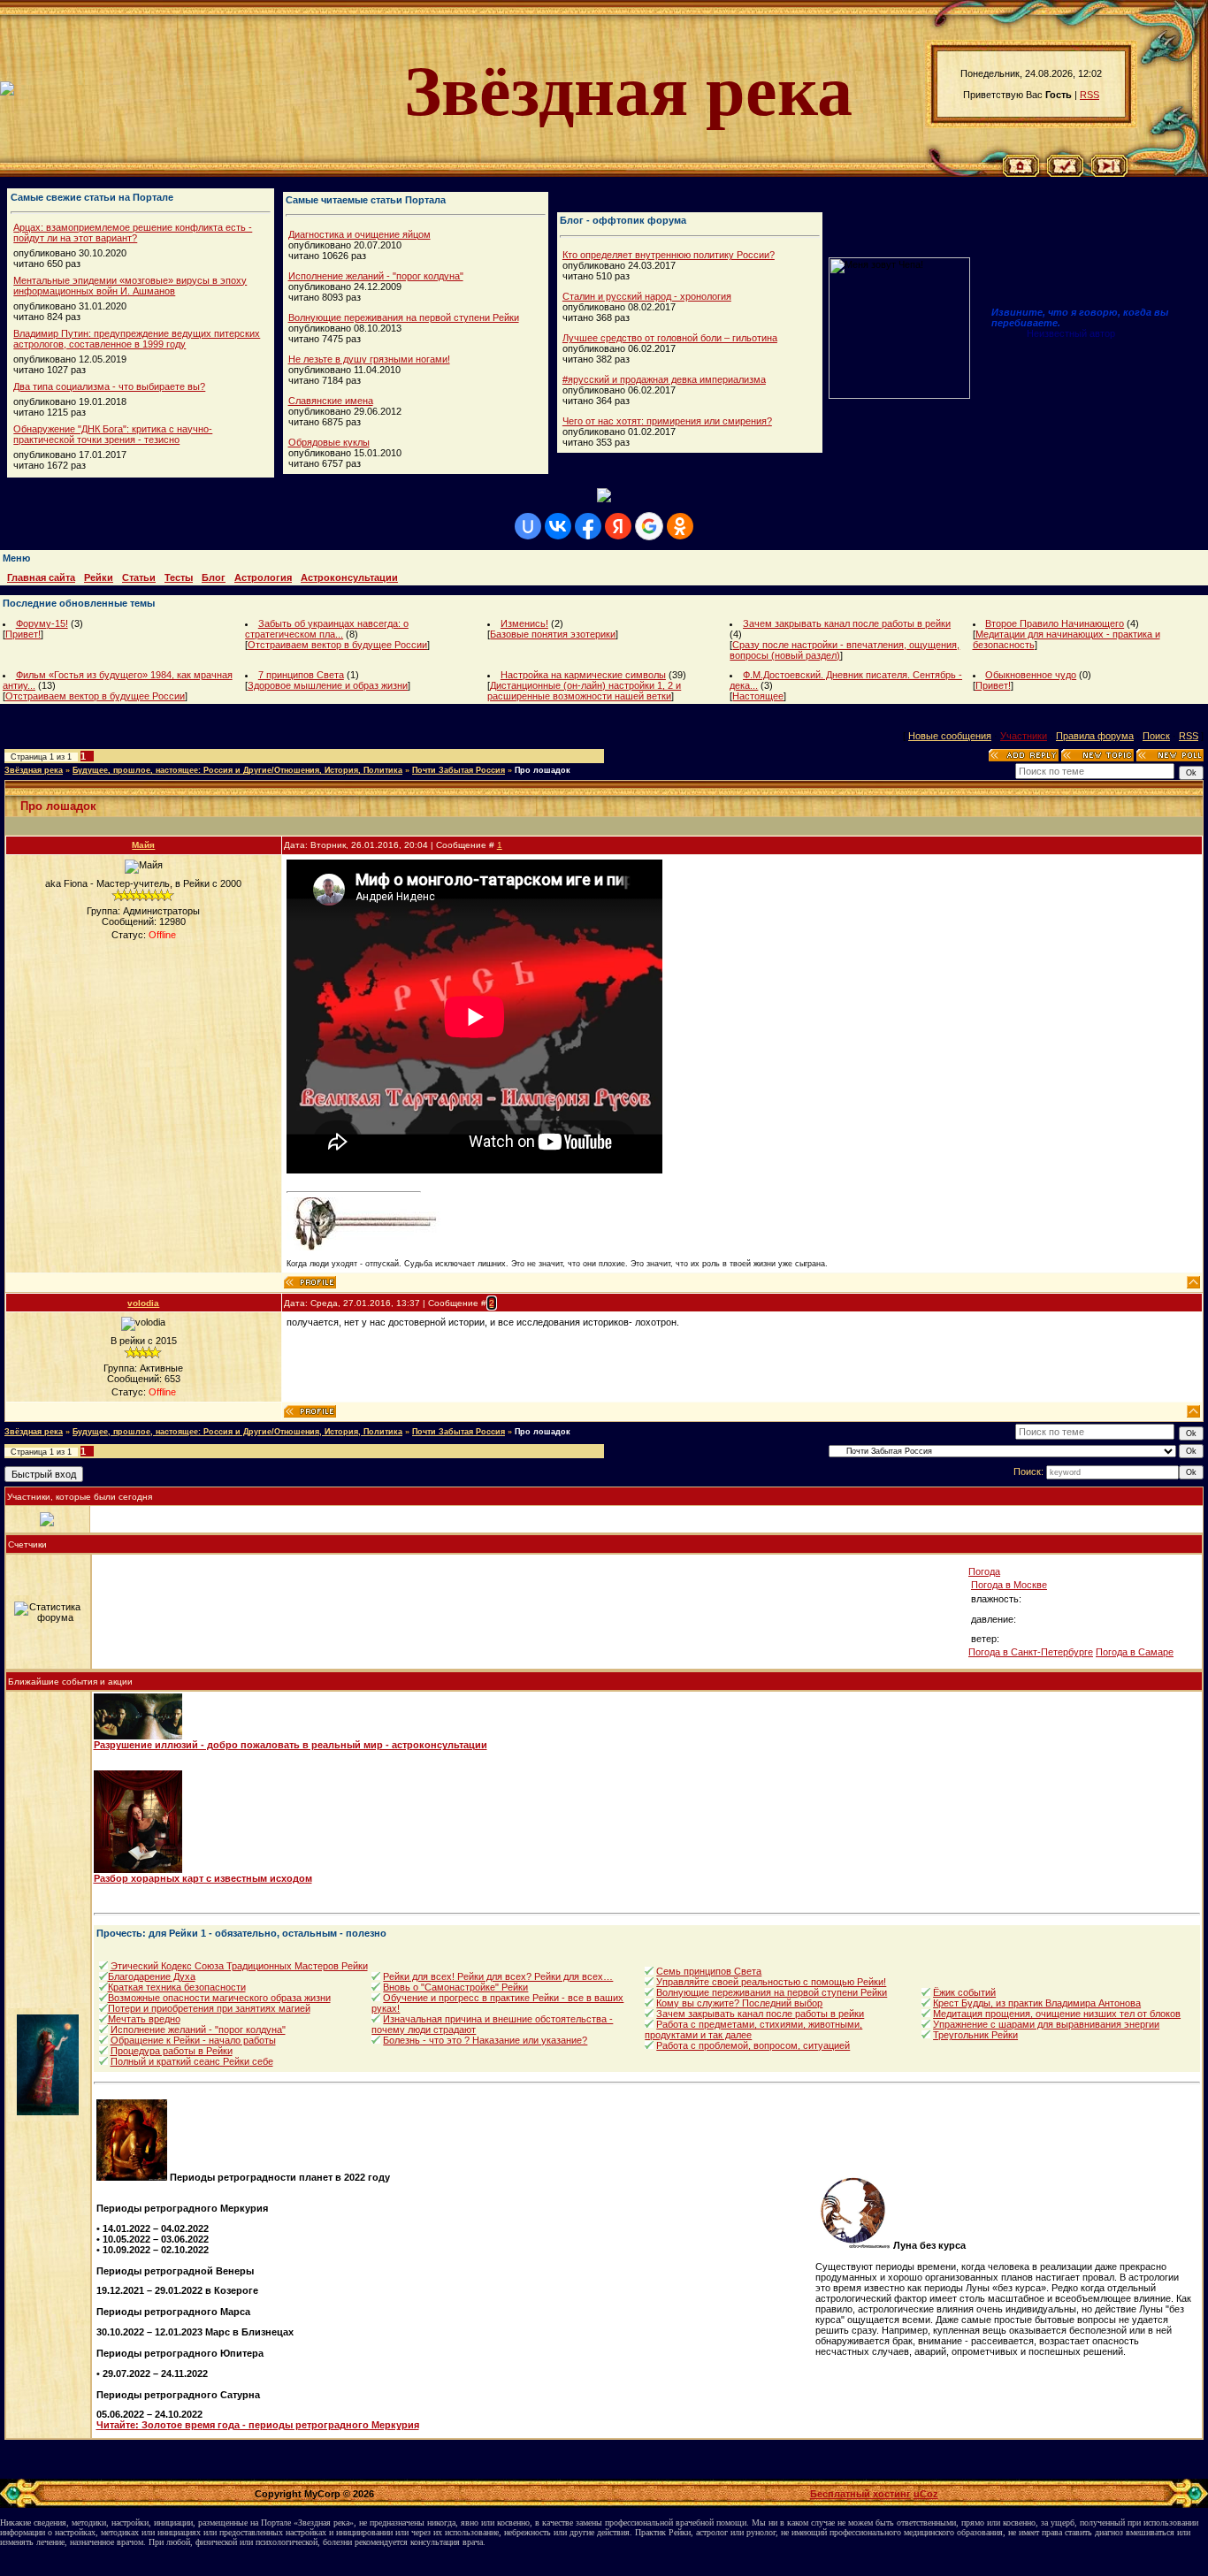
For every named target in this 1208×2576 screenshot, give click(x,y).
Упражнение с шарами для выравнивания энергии (1046, 2024)
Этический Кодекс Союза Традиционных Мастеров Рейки (239, 1966)
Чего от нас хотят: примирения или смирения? (667, 421)
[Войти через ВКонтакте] (558, 526)
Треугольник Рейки (975, 2035)
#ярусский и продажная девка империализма (664, 379)
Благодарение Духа (152, 1976)
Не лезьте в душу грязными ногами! (369, 359)
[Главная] (1021, 173)
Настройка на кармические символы (583, 675)
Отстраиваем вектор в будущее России (337, 645)
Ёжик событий (964, 1992)
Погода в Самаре (1135, 1652)
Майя (143, 845)
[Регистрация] (1065, 173)
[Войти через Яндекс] (618, 526)
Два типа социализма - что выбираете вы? (109, 386)
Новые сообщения (950, 736)
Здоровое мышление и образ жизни (328, 685)
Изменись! (524, 623)
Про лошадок (543, 770)
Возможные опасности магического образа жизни (219, 1998)
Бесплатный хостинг (860, 2494)
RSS (1089, 95)
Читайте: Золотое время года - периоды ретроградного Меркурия (258, 2425)
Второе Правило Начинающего (1055, 623)
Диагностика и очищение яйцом (359, 234)
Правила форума (1095, 736)
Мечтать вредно (144, 2019)
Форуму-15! (42, 623)
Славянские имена (331, 401)
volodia (143, 1303)
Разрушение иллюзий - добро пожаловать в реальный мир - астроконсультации (291, 1745)
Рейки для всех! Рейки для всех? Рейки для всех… (498, 1976)
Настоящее (758, 696)
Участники (1024, 736)
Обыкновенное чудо (1031, 675)
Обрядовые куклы (329, 442)
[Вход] (1109, 173)
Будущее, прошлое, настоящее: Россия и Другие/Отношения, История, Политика (237, 770)
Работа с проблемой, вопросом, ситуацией (753, 2045)
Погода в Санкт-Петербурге (1031, 1652)
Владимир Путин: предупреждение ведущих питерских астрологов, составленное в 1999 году (137, 339)
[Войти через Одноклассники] (680, 526)
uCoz (926, 2494)
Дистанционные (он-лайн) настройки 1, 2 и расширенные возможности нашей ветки (584, 691)
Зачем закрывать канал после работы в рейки (847, 623)
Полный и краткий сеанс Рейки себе (192, 2061)
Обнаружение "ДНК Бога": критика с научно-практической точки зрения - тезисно (113, 434)
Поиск (1156, 736)
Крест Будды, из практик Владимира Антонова (1037, 2003)
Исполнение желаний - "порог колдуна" (376, 276)
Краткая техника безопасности (177, 1987)
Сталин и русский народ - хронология (647, 296)
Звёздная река (34, 770)
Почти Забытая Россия (459, 770)
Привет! (23, 634)
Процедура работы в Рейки (172, 2051)
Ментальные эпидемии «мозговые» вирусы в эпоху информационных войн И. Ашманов (130, 286)
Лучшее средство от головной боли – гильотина (670, 338)
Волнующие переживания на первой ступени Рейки (404, 317)
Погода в (1009, 1585)
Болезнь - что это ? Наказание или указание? (485, 2040)
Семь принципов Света (709, 1971)
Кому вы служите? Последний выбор (739, 2003)
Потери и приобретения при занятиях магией (209, 2008)
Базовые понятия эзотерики (553, 634)
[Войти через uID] (528, 526)
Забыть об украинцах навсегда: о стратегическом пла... (327, 629)
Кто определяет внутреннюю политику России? (669, 255)
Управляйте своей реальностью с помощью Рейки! (771, 1982)
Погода (984, 1571)
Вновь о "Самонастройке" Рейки (455, 1987)
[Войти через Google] (649, 526)
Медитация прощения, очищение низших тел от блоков (1057, 2014)
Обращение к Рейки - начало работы (193, 2040)
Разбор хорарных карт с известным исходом (203, 1878)
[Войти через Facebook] (588, 526)
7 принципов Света (301, 675)
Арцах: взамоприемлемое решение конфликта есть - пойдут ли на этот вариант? (133, 233)
